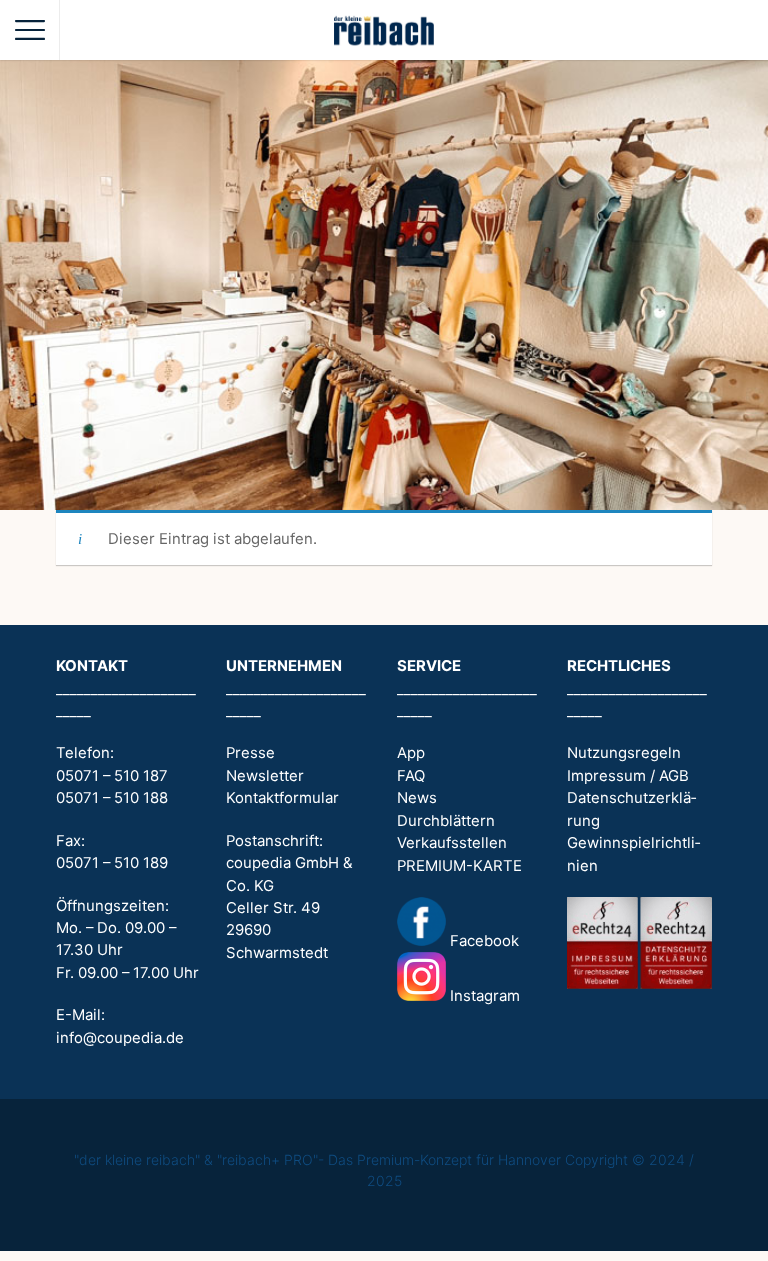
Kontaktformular (282, 798)
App (411, 753)
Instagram (483, 996)
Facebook (482, 941)
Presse (250, 753)
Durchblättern (446, 821)
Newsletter (265, 776)
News (417, 798)
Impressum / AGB (628, 776)
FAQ (411, 776)
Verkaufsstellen (452, 843)
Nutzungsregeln (624, 753)
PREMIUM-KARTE (459, 866)
